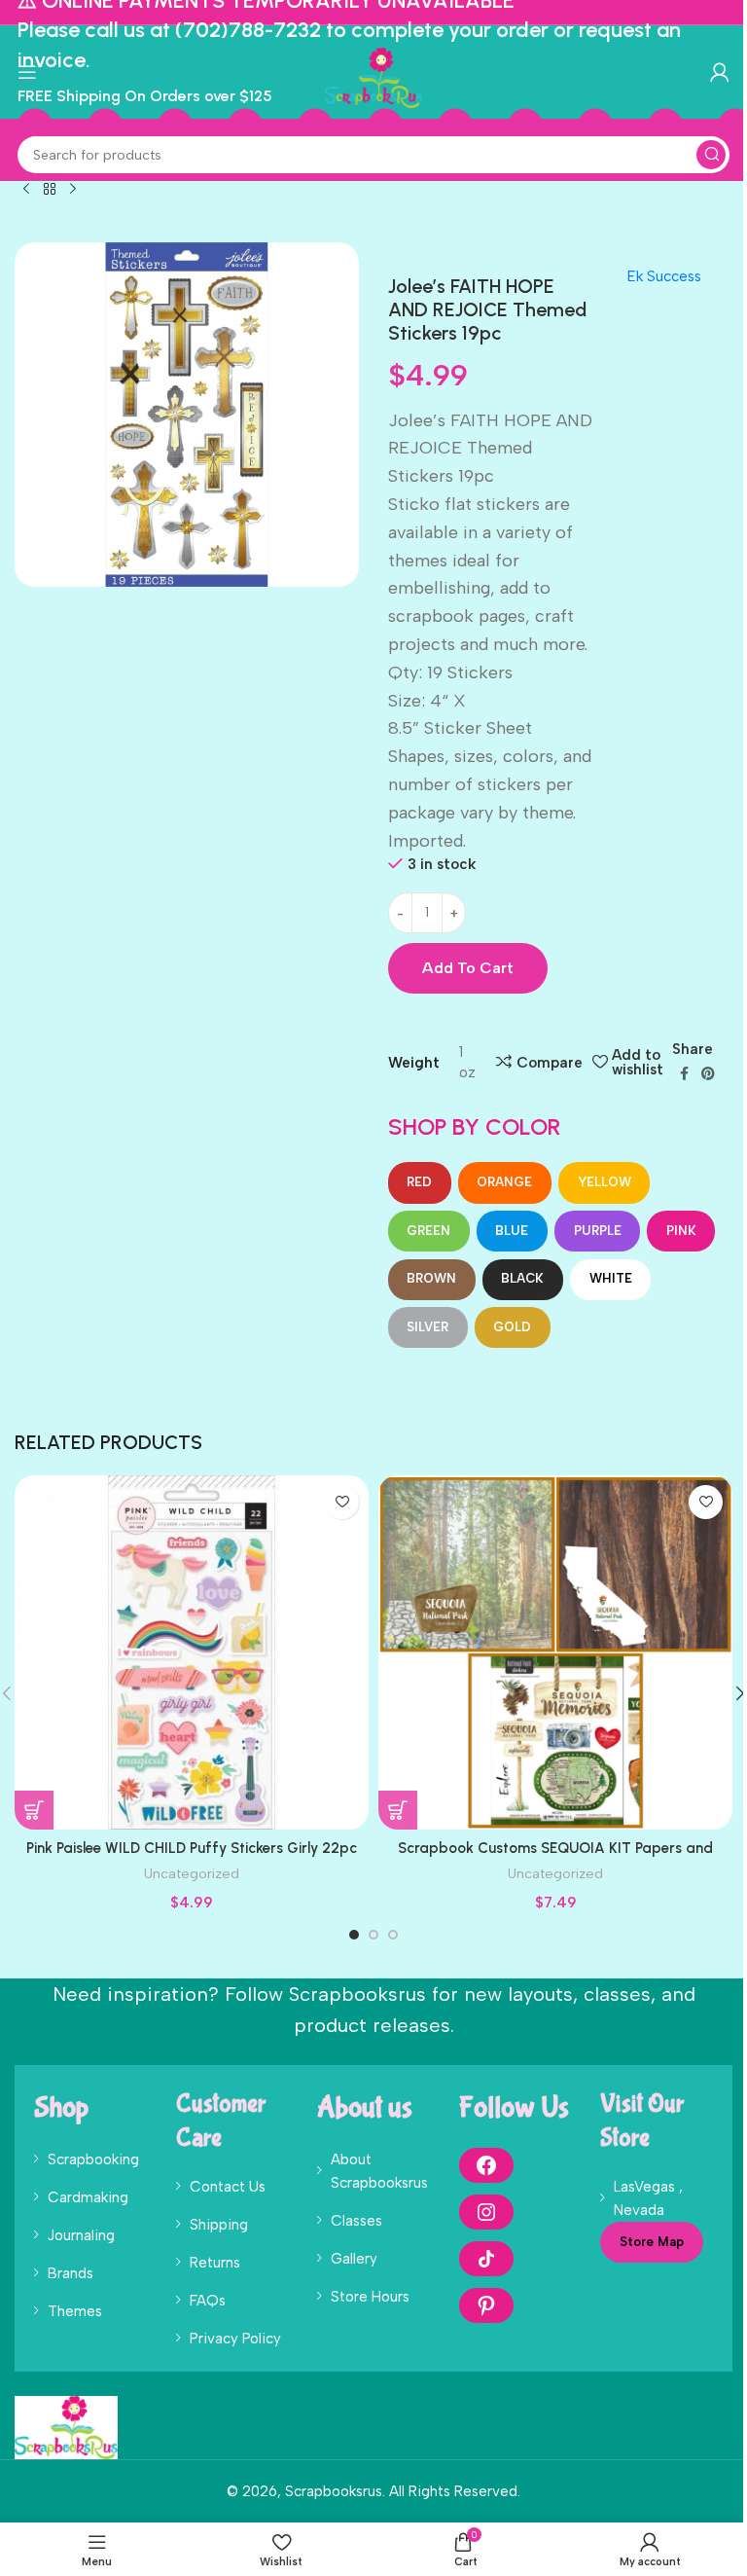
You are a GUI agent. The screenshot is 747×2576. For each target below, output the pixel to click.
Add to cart (468, 968)
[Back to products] (50, 190)
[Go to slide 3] (393, 1935)
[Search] (711, 155)
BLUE (512, 1231)
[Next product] (73, 190)
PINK (681, 1231)
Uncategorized (192, 1873)
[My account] (720, 72)
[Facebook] (486, 2165)
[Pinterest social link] (708, 1074)
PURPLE (598, 1231)
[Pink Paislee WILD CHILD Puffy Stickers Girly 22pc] (192, 1652)
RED (419, 1182)
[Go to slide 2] (373, 1935)
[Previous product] (26, 190)
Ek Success (664, 276)
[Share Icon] (486, 2259)
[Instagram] (486, 2212)
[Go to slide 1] (354, 1935)
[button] (34, 1810)
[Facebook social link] (684, 1074)
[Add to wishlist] (342, 1502)
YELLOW (605, 1182)
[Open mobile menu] (27, 72)
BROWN (431, 1278)
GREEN (428, 1231)
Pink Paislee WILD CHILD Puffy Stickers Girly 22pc (192, 1848)
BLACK (522, 1278)
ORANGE (504, 1182)
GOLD (512, 1327)
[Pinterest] (486, 2305)
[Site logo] (373, 77)
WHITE (611, 1278)
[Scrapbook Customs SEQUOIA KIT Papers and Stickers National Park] (555, 1652)
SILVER (427, 1327)
